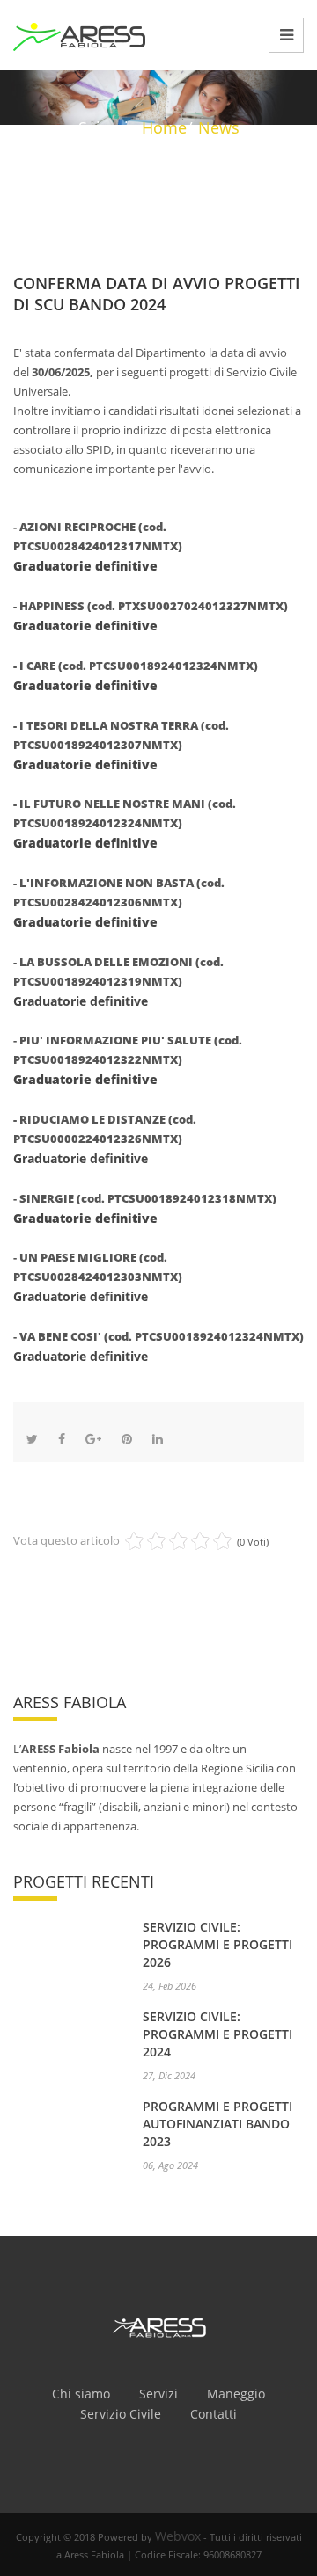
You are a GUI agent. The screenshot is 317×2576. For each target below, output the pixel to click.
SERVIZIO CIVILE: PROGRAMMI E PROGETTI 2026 (217, 1944)
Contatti (214, 2414)
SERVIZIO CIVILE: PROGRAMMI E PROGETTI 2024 (217, 2034)
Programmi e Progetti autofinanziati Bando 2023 (217, 2124)
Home (164, 127)
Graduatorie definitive (85, 566)
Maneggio (236, 2394)
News (219, 127)
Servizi (158, 2394)
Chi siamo (81, 2394)
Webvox (178, 2536)
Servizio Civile (121, 2414)
